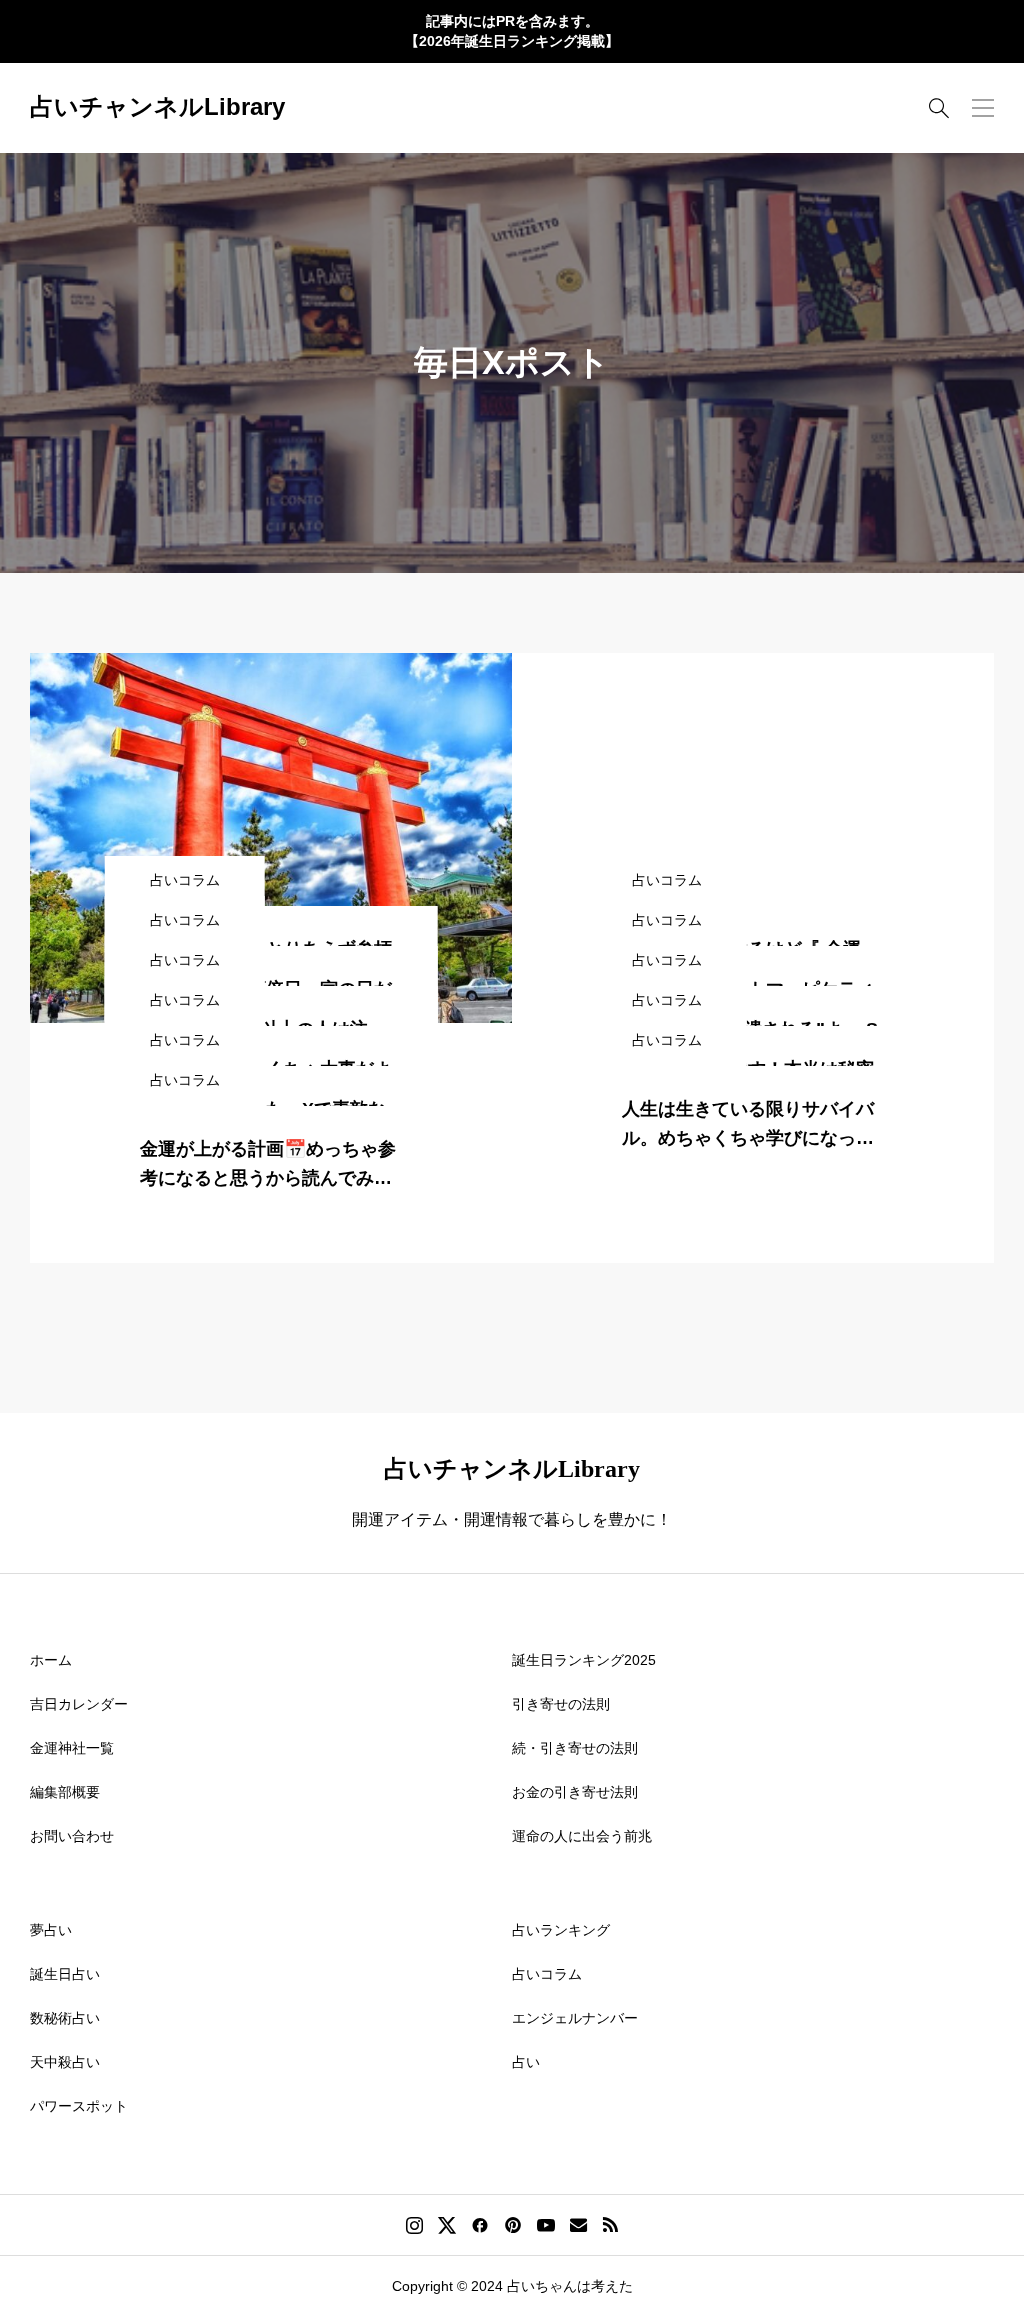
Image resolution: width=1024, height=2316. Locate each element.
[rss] (610, 2224)
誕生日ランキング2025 (584, 1660)
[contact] (578, 2224)
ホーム (51, 1660)
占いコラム (547, 1974)
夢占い (51, 1930)
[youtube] (546, 2225)
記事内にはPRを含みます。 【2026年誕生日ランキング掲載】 (512, 31)
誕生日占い (65, 1974)
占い (526, 2062)
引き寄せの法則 (561, 1704)
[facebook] (480, 2225)
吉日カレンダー (79, 1704)
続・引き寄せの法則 (575, 1748)
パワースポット (79, 2106)
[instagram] (414, 2225)
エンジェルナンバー (575, 2018)
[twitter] (447, 2225)
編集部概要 (65, 1792)
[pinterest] (513, 2225)
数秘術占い (65, 2018)
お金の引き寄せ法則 (575, 1792)
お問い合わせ (72, 1836)
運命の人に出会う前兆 (582, 1836)
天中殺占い (65, 2062)
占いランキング (561, 1930)
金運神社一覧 (72, 1748)
